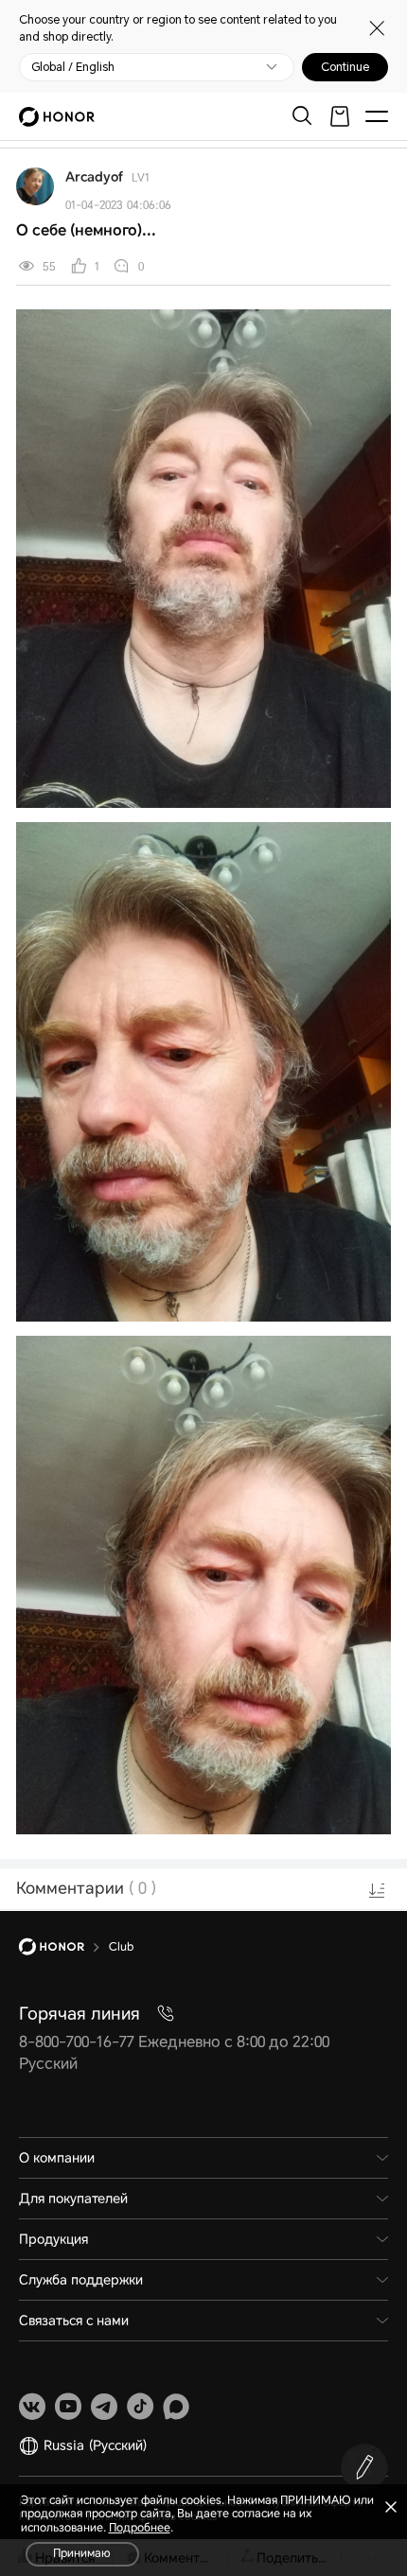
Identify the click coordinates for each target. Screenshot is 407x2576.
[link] (32, 2407)
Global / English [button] (73, 67)
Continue (345, 67)
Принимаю (82, 2553)
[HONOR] (64, 1947)
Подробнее (140, 2528)
